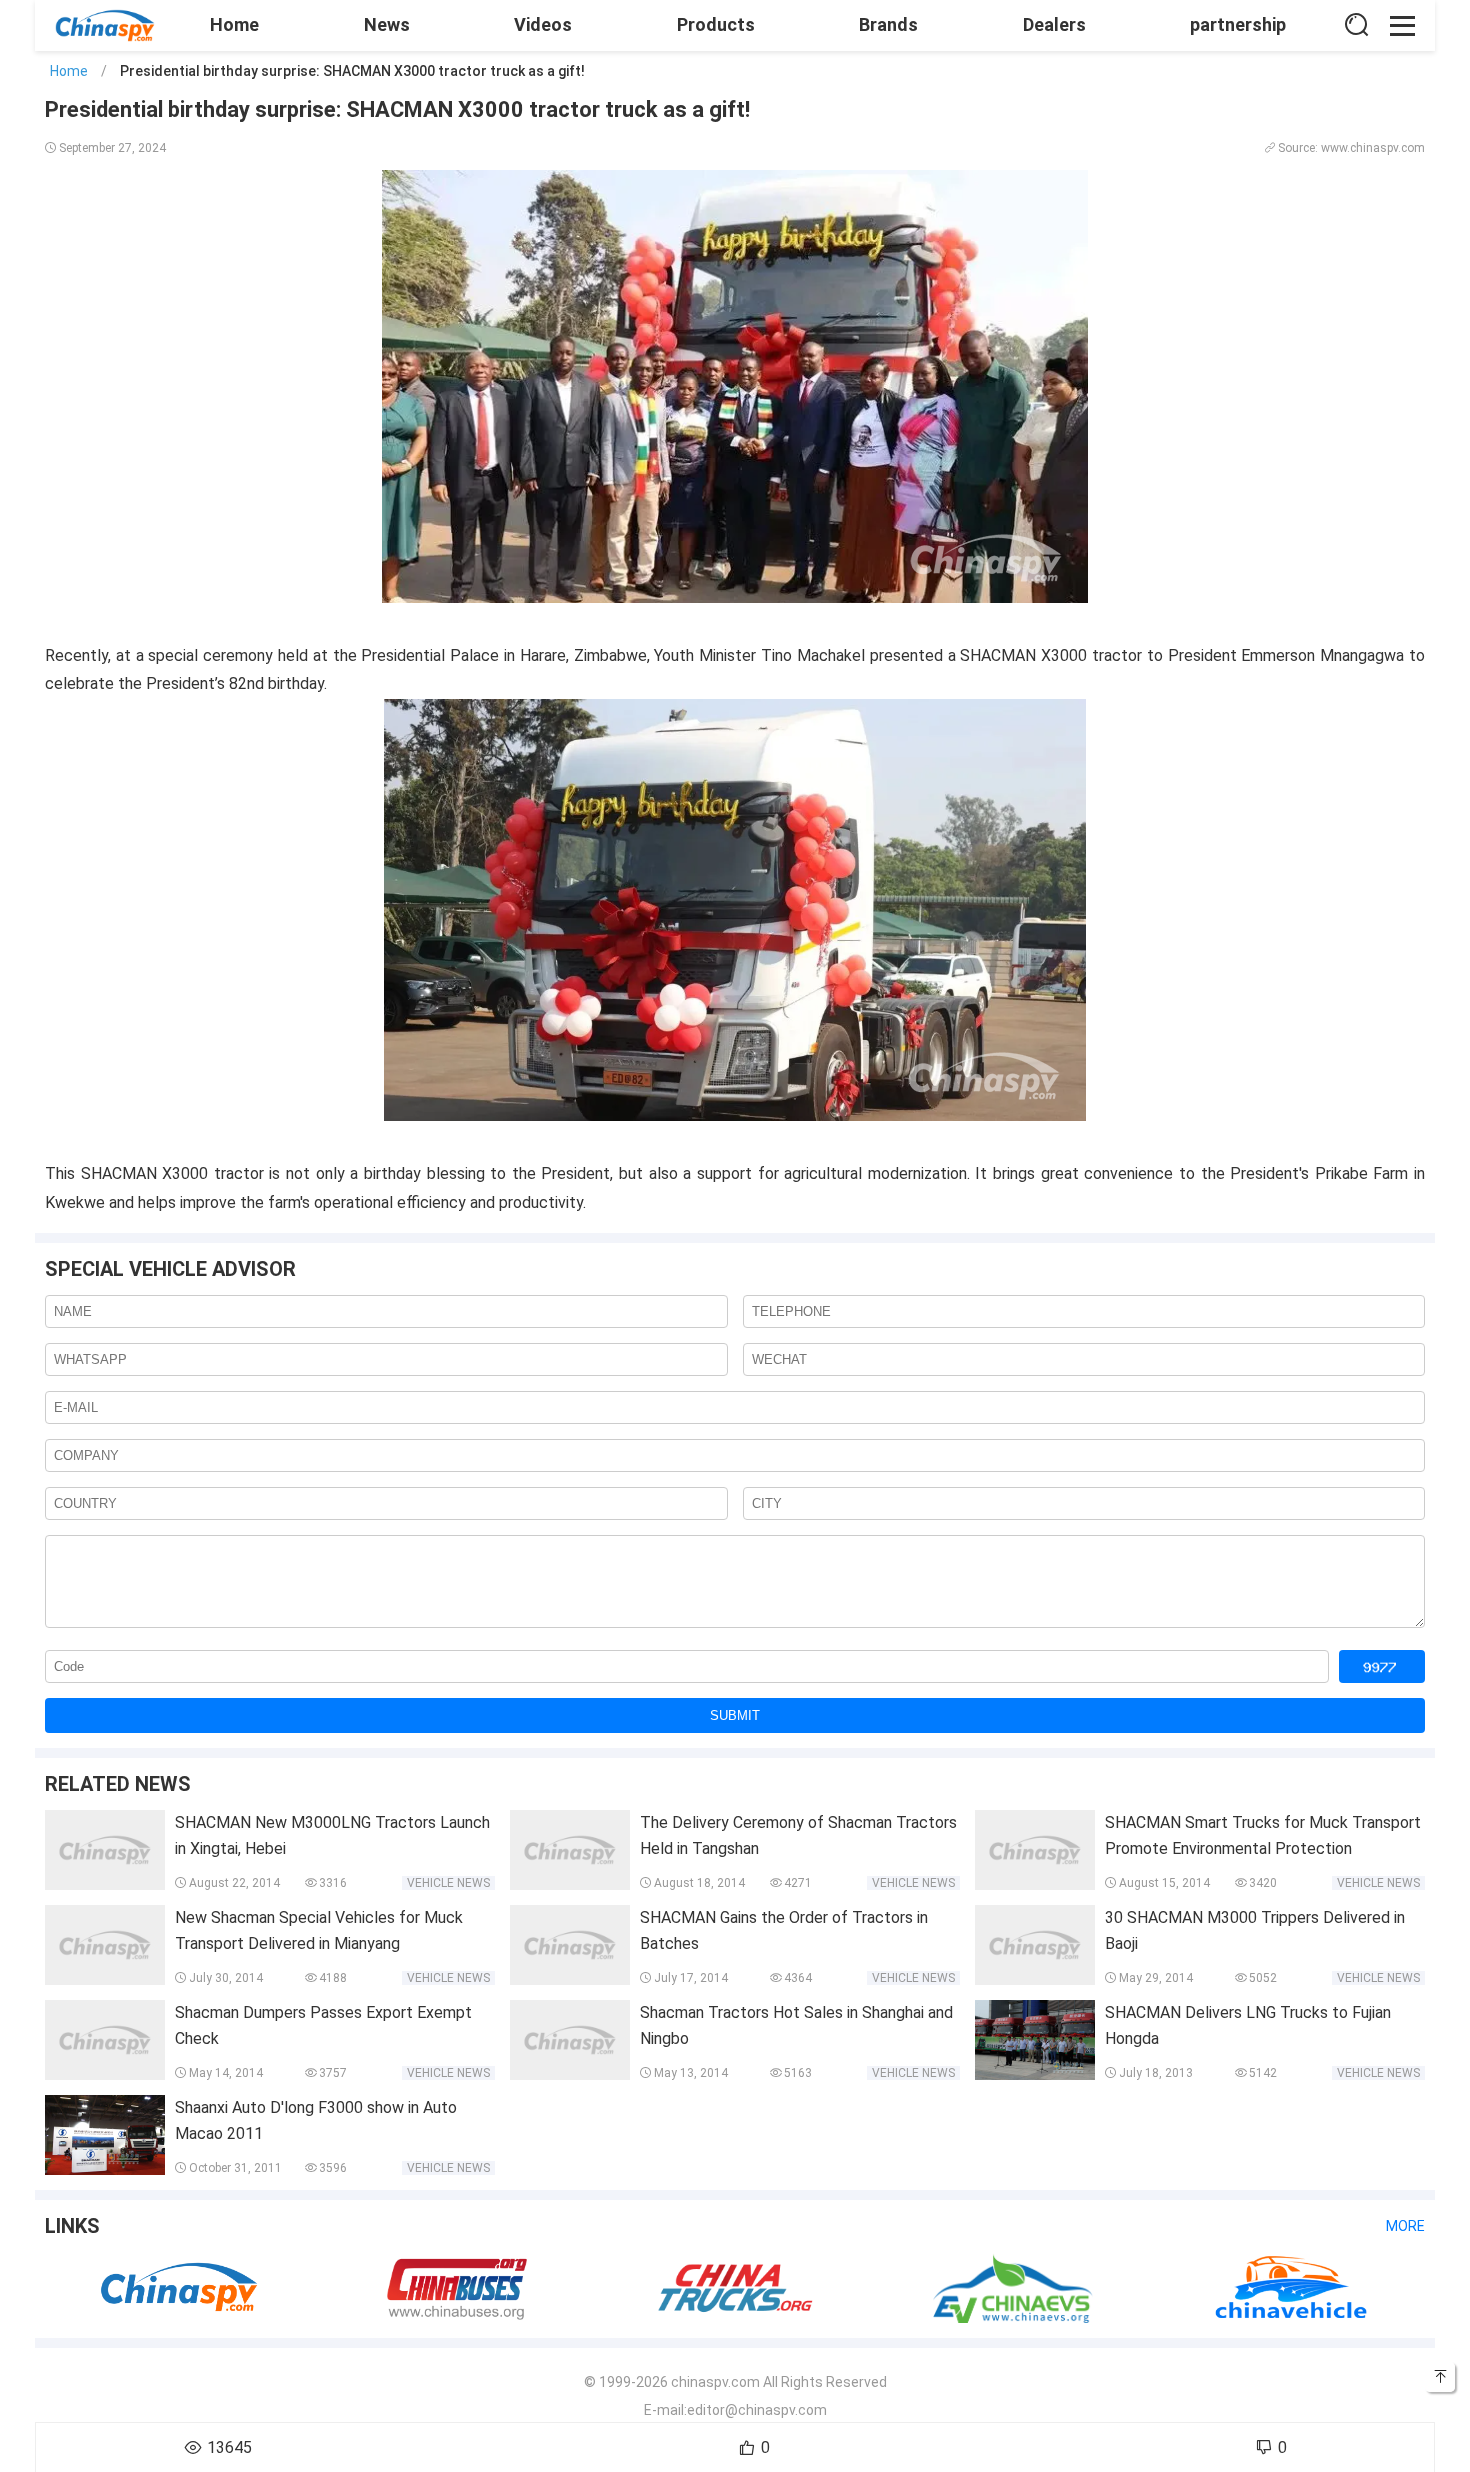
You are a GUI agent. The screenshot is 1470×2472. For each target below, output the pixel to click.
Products (716, 24)
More (1405, 2226)
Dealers (1054, 24)
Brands (888, 24)
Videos (543, 24)
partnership (1238, 24)
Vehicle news (448, 1883)
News (387, 24)
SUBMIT (735, 1715)
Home (234, 24)
